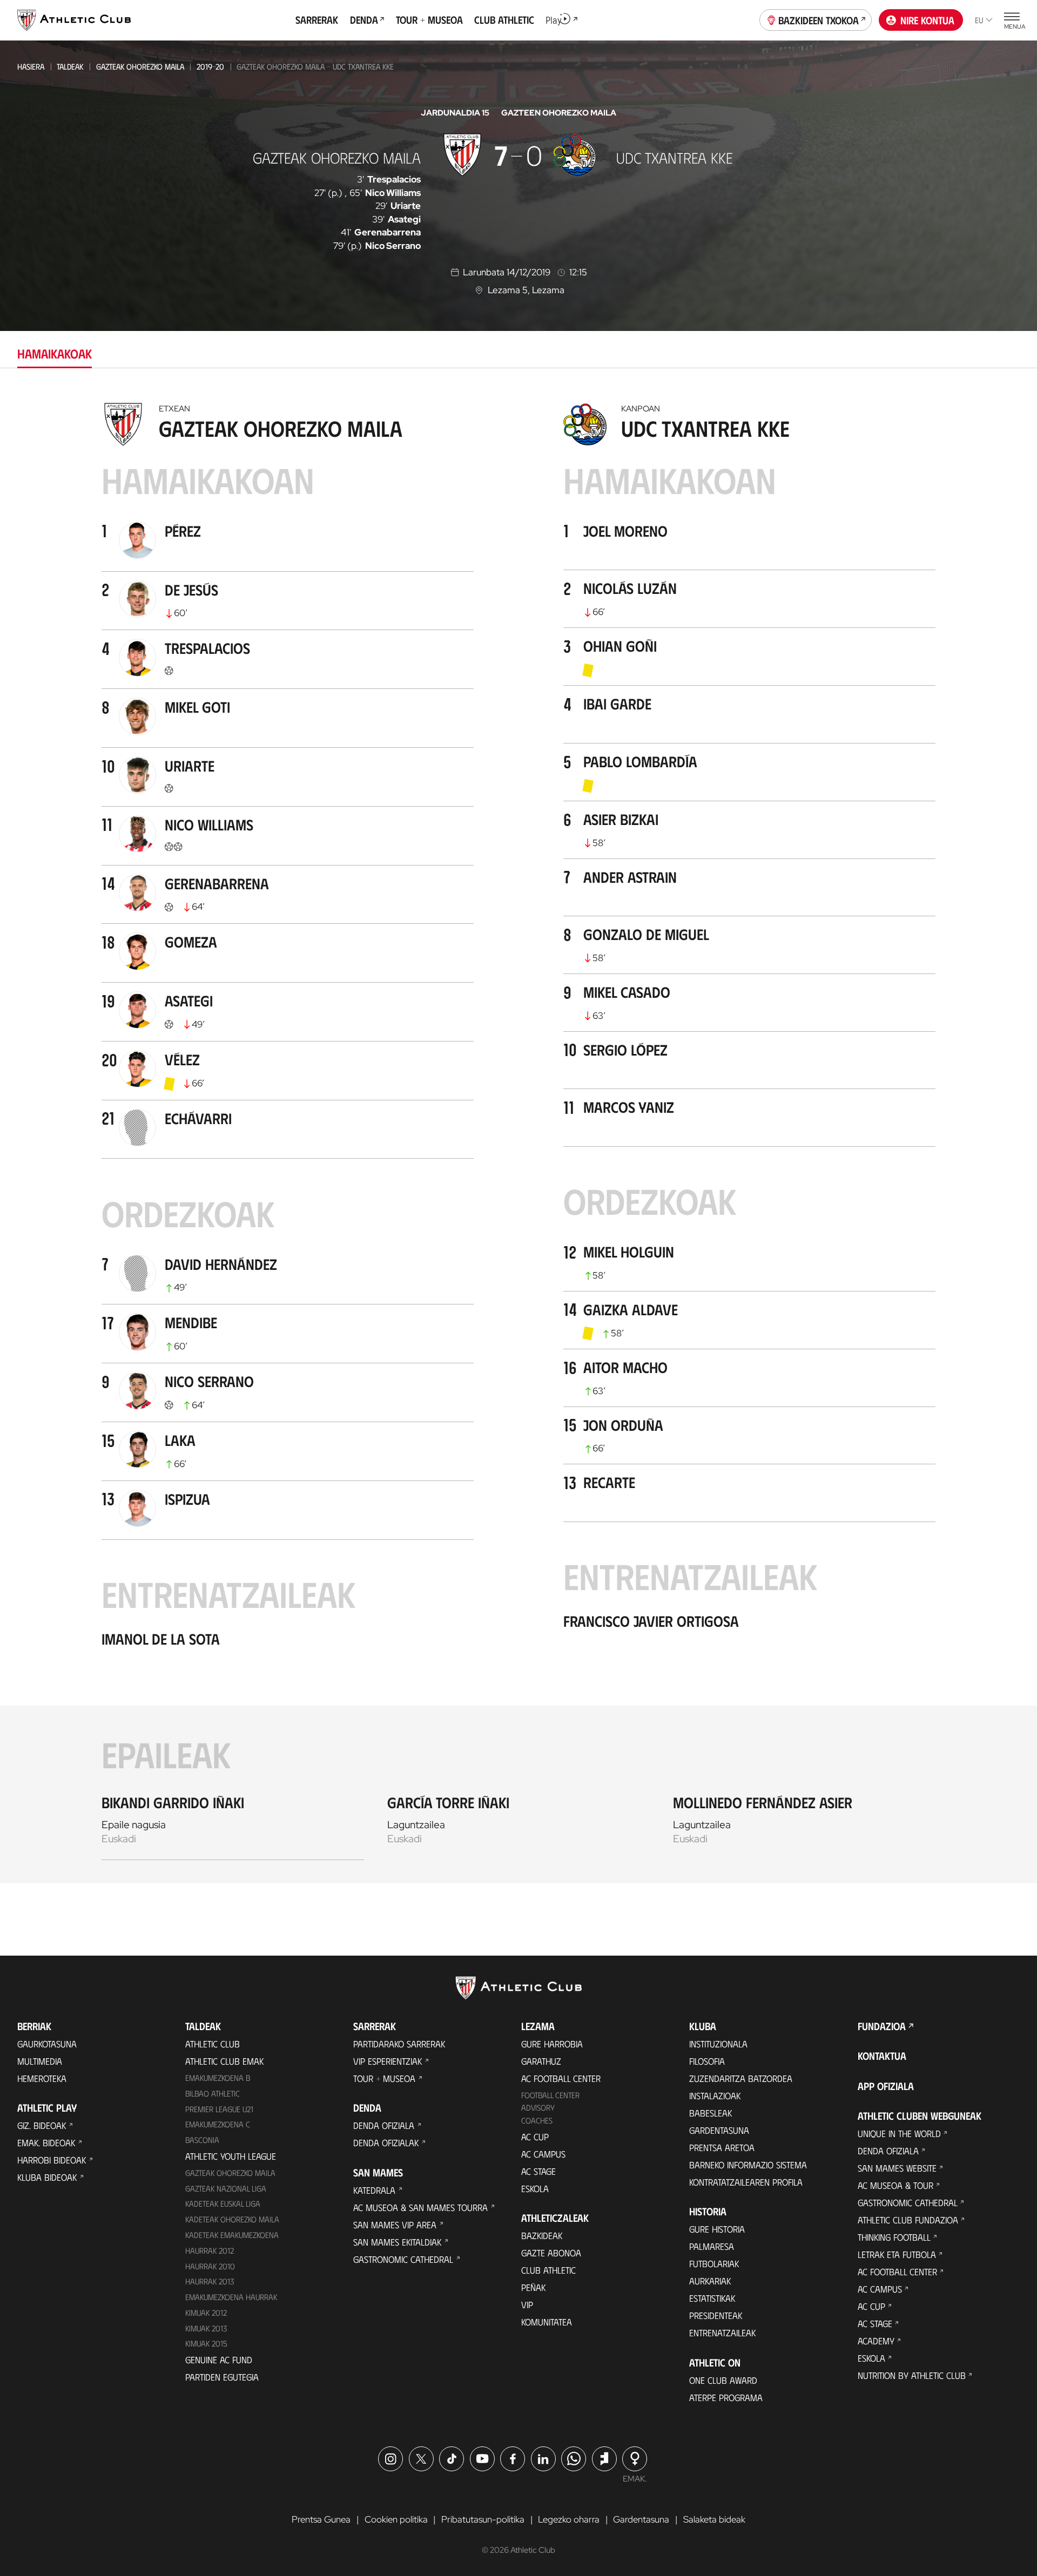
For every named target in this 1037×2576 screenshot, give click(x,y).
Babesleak (711, 2113)
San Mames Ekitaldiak (397, 2242)
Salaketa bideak (714, 2519)
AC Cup (535, 2136)
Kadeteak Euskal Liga (223, 2203)
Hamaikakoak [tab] (55, 353)
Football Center (550, 2095)
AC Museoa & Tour (895, 2185)
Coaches (537, 2120)
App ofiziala (886, 2086)
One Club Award (723, 2380)
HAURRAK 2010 (210, 2266)
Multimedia (40, 2061)
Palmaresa (712, 2246)
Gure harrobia (552, 2044)
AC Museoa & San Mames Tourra (420, 2207)
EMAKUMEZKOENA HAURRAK (231, 2297)
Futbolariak (714, 2263)
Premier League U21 (219, 2109)
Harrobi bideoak (52, 2160)
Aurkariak (710, 2281)
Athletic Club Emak (224, 2061)
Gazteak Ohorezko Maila (140, 66)
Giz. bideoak (42, 2125)
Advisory (538, 2107)
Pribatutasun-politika (483, 2519)
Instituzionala (718, 2044)
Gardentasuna (719, 2130)
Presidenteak (716, 2315)
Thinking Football (894, 2237)
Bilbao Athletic (213, 2093)
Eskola (535, 2188)
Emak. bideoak (46, 2142)
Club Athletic (548, 2270)
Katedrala (374, 2190)
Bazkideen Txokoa (819, 20)
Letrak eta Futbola (897, 2254)
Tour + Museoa (384, 2078)
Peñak (533, 2287)
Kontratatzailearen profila (746, 2182)
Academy (876, 2341)
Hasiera (31, 66)
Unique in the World (899, 2133)
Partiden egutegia (222, 2377)
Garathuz (541, 2061)
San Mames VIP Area (395, 2225)
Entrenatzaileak (722, 2332)
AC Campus (543, 2154)
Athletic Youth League (231, 2156)
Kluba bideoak (47, 2177)
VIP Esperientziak (388, 2061)
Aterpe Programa (726, 2397)
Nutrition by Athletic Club (912, 2375)
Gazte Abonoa (551, 2253)
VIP (527, 2304)
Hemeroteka (42, 2078)
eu (979, 20)
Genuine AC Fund (219, 2359)
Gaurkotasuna (47, 2044)
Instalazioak (715, 2095)
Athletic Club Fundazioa (908, 2220)
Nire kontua (927, 20)
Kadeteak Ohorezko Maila (232, 2219)
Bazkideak (542, 2235)
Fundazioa (882, 2026)
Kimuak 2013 (206, 2328)
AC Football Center (561, 2078)
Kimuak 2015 (206, 2343)
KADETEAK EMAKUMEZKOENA (232, 2235)
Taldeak (70, 66)
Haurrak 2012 (210, 2250)
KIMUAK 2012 (206, 2313)
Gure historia (717, 2229)
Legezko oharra (569, 2519)
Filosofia (707, 2061)
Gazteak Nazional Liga (226, 2188)
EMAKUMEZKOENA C (218, 2124)
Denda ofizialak (386, 2142)
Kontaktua (882, 2056)
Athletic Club (213, 2044)
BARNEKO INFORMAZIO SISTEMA (748, 2165)
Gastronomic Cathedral (403, 2259)
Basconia (202, 2140)
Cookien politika (396, 2519)
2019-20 (210, 66)
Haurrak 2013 (210, 2281)
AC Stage (538, 2171)
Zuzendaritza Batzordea (741, 2078)
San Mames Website (897, 2168)
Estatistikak (712, 2298)
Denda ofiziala (384, 2125)
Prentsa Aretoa (722, 2147)
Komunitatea (547, 2322)
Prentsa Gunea (321, 2519)
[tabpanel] (518, 1140)
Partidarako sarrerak (399, 2044)
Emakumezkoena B (218, 2078)
